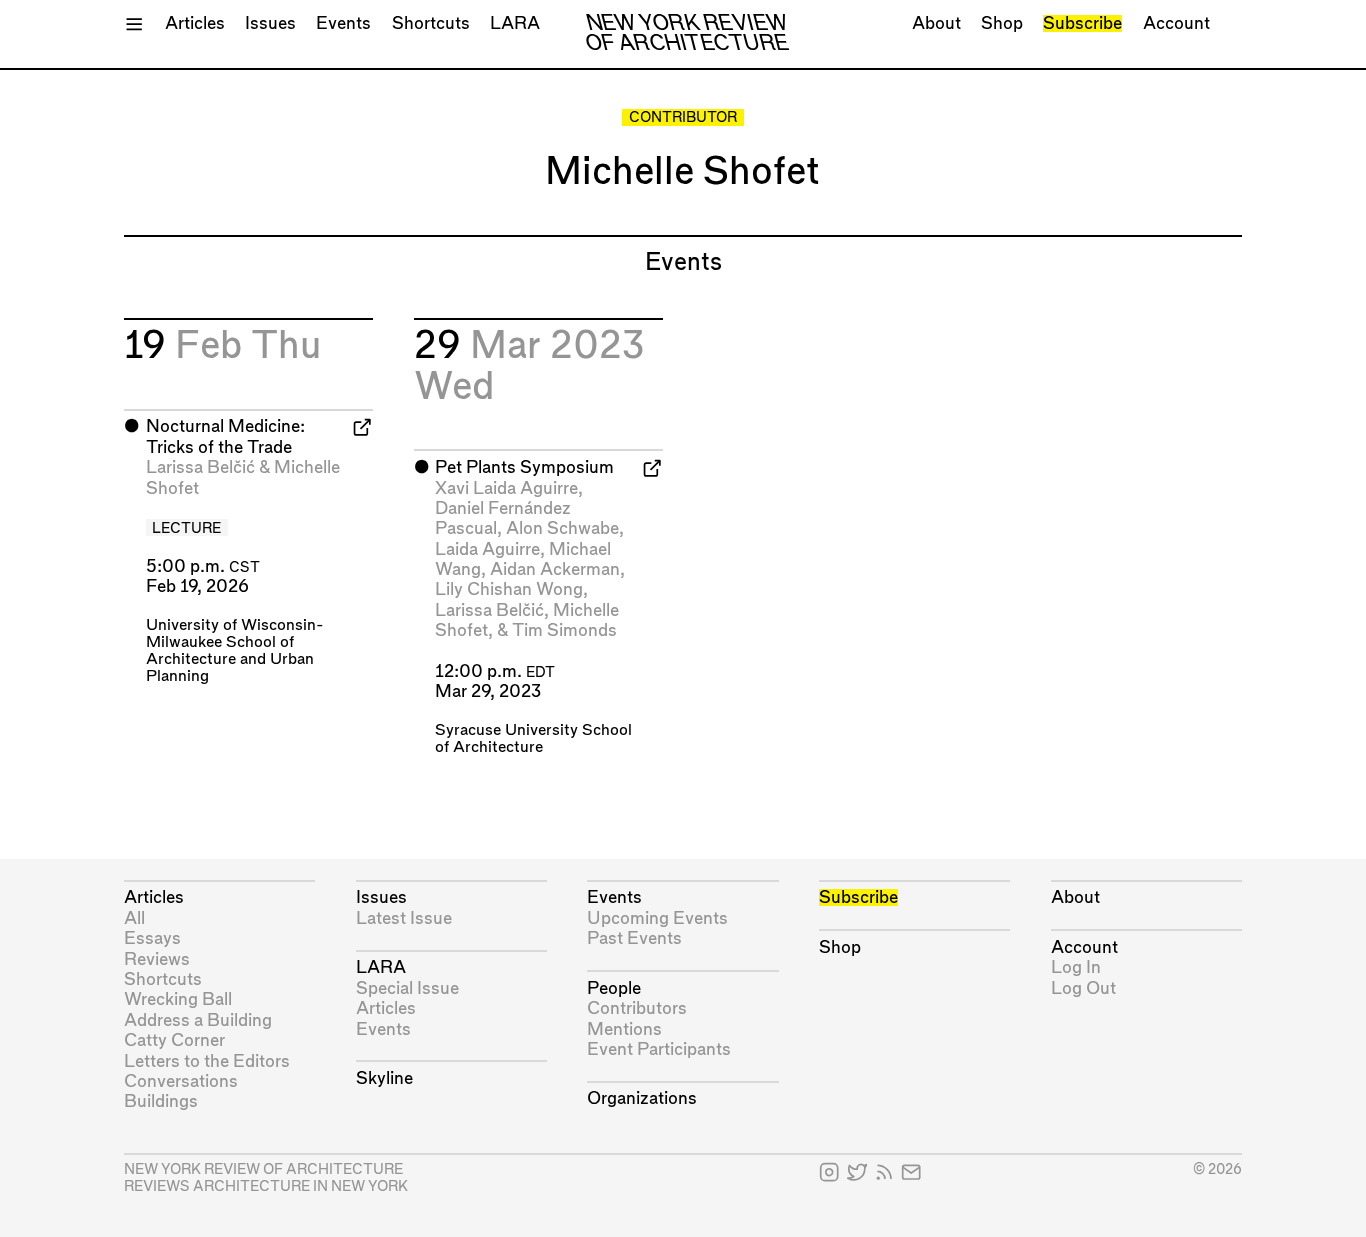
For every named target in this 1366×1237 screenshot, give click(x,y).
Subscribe (1082, 23)
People (614, 988)
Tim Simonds (564, 630)
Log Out (1083, 988)
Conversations (181, 1081)
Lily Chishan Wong (509, 589)
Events (343, 23)
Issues (270, 23)
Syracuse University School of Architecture (533, 739)
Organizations (642, 1098)
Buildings (161, 1101)
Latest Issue (404, 918)
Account (1176, 23)
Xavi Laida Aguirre (506, 488)
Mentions (624, 1029)
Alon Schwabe (562, 528)
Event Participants (659, 1049)
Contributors (637, 1008)
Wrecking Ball (178, 999)
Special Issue (407, 988)
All (134, 918)
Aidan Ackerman (555, 569)
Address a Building (198, 1020)
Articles (195, 23)
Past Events (634, 938)
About (936, 23)
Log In (1076, 967)
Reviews (157, 959)
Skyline (384, 1078)
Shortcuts (431, 23)
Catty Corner (174, 1040)
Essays (152, 938)
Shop (1002, 23)
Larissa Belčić (200, 467)
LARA (515, 23)
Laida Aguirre (487, 549)
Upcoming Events (657, 918)
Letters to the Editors (207, 1061)
